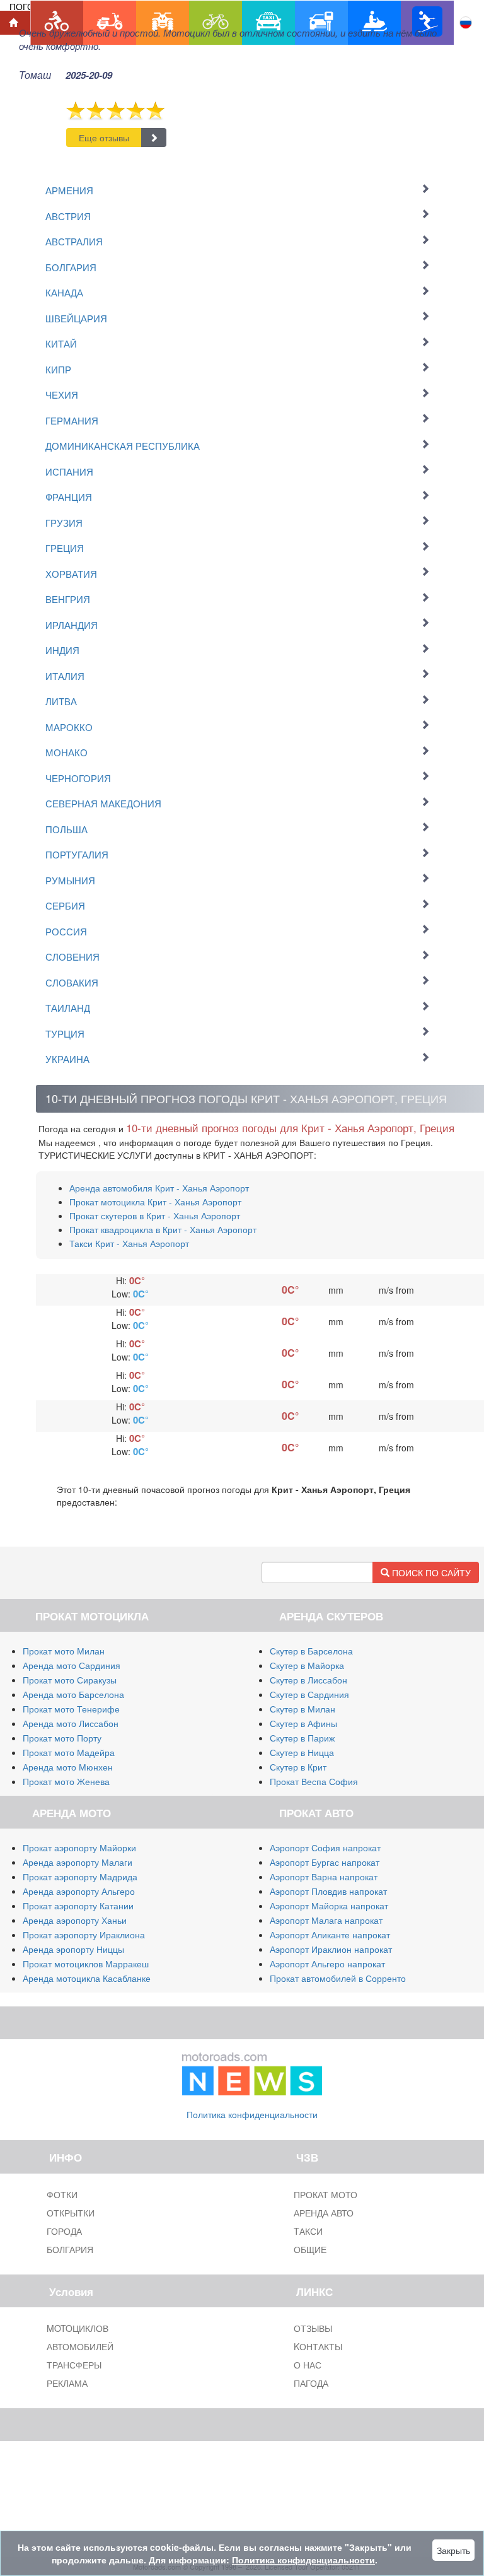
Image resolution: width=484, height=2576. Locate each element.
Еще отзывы (104, 138)
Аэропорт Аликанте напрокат (330, 1935)
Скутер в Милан (302, 1709)
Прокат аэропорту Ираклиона (84, 1935)
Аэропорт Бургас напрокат (325, 1862)
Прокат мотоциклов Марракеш (86, 1964)
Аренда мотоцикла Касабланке (87, 1978)
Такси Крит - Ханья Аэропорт (129, 1243)
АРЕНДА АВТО (324, 2213)
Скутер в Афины (303, 1723)
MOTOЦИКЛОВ (78, 2328)
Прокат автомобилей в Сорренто (338, 1978)
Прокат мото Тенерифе (71, 1709)
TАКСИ (308, 2231)
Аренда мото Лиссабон (71, 1723)
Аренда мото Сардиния (72, 1665)
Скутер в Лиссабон (308, 1680)
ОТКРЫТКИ (71, 2213)
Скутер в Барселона (311, 1651)
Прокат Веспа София (314, 1781)
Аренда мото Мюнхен (68, 1767)
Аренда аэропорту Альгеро (79, 1891)
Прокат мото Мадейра (69, 1752)
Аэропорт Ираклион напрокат (331, 1949)
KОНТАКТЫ (318, 2346)
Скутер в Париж (302, 1738)
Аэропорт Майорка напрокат (329, 1906)
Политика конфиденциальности (252, 2114)
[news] (252, 2071)
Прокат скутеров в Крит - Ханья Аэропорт (155, 1215)
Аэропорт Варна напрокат (324, 1876)
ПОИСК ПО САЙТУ (430, 1572)
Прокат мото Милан (64, 1651)
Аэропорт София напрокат (325, 1847)
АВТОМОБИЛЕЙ (80, 2346)
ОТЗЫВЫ (313, 2328)
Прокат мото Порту (62, 1738)
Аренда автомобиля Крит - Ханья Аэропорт (159, 1188)
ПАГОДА (311, 2383)
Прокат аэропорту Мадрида (80, 1876)
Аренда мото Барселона (73, 1694)
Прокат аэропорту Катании (78, 1906)
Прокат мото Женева (66, 1781)
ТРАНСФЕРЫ (74, 2365)
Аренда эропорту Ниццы (73, 1949)
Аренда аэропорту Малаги (78, 1862)
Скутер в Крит (298, 1767)
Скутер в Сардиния (309, 1694)
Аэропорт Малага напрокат (326, 1920)
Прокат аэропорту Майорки (79, 1847)
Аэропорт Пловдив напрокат (328, 1891)
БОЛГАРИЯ (70, 2249)
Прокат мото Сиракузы (70, 1680)
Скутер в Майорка (307, 1665)
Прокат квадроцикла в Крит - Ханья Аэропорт (163, 1229)
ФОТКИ (62, 2194)
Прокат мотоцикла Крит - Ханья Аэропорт (155, 1202)
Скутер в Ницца (302, 1752)
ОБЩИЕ (310, 2249)
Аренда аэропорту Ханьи (75, 1920)
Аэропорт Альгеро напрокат (327, 1964)
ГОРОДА (64, 2231)
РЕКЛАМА (67, 2383)
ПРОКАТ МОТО (326, 2194)
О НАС (308, 2365)
